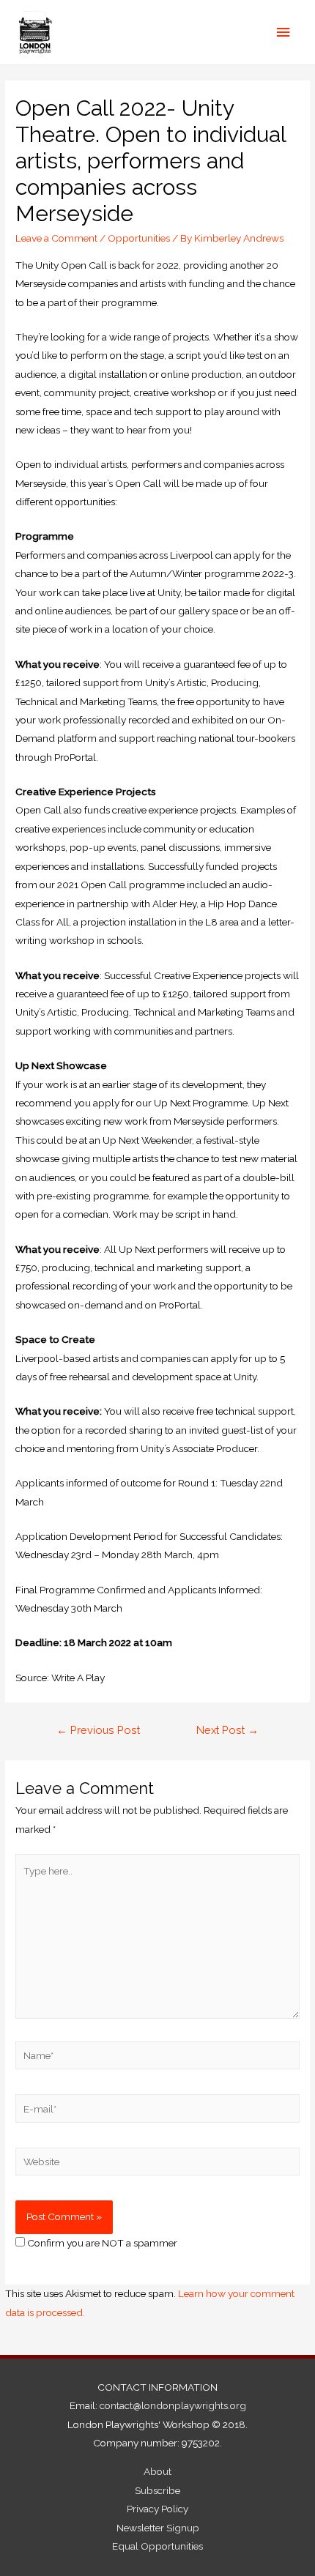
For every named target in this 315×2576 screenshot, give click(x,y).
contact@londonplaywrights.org (173, 2405)
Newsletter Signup (158, 2528)
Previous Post (98, 1730)
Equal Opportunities (157, 2546)
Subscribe (157, 2490)
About (157, 2471)
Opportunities (139, 238)
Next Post (227, 1730)
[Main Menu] (283, 33)
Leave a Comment (56, 238)
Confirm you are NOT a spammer (101, 2243)
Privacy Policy (157, 2509)
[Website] (157, 2164)
